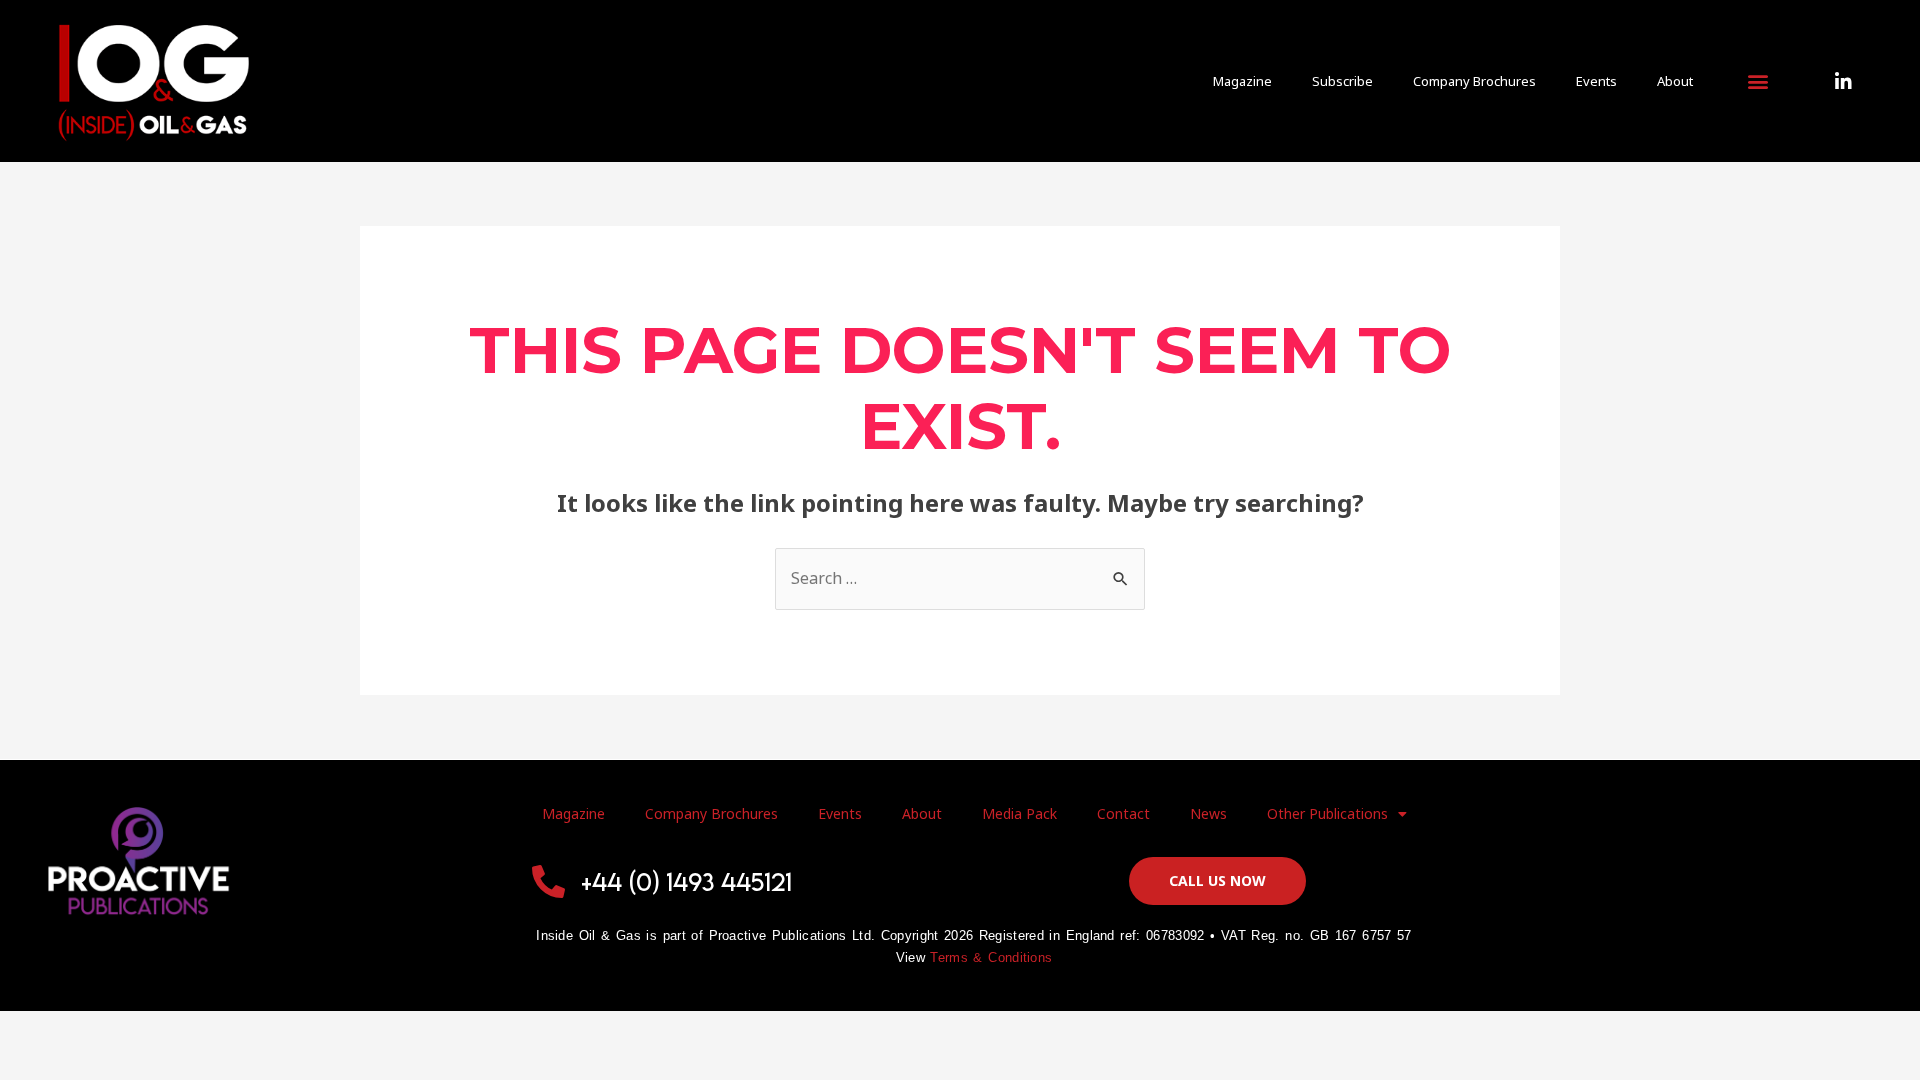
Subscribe (1342, 81)
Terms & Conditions (991, 957)
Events (1596, 81)
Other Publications (1327, 813)
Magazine (1242, 81)
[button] (1757, 81)
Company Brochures (1474, 81)
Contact (1123, 813)
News (1208, 813)
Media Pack (1019, 813)
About (1675, 81)
